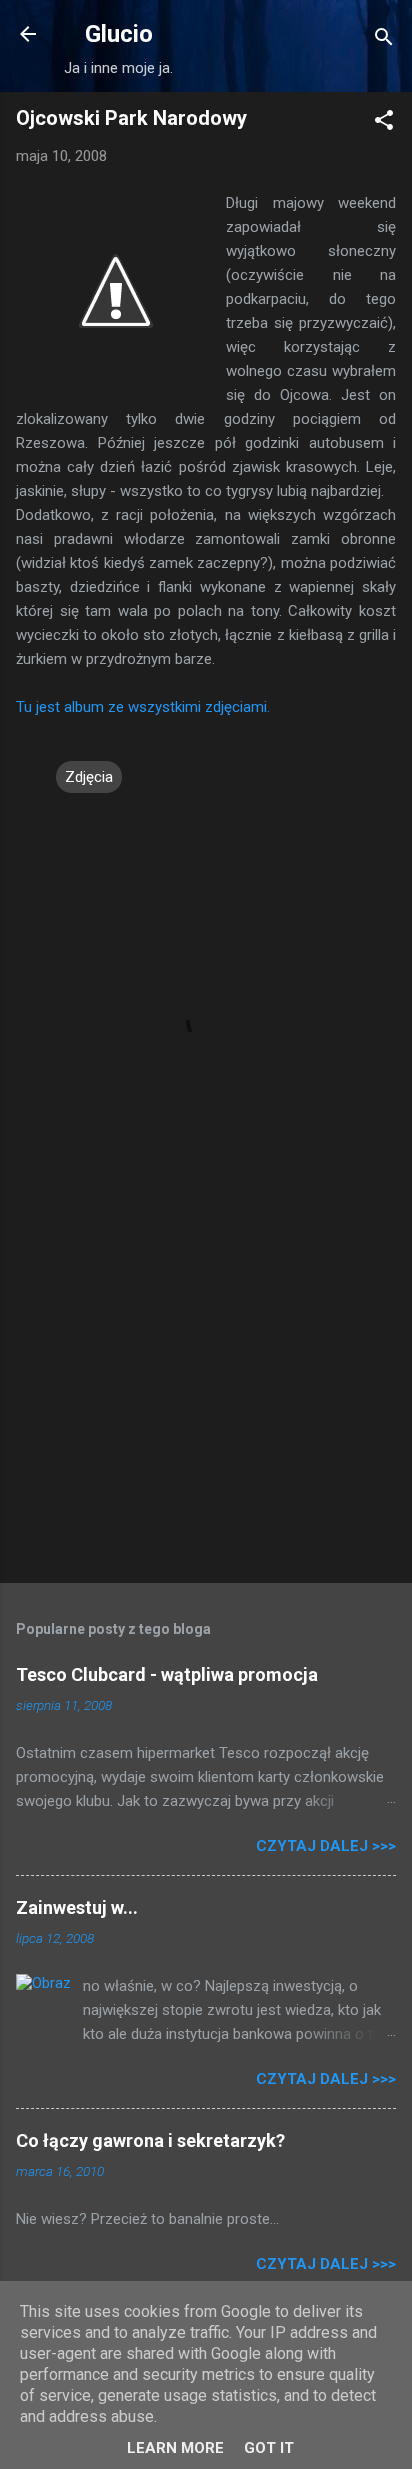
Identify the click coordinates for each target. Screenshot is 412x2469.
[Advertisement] (206, 1411)
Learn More (175, 2448)
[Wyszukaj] (384, 40)
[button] (384, 123)
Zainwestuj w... (77, 1907)
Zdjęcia (89, 777)
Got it (269, 2448)
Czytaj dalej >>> (326, 1846)
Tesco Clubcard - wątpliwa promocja (167, 1674)
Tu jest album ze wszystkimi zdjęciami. (143, 707)
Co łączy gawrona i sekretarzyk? (150, 2140)
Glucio (119, 34)
